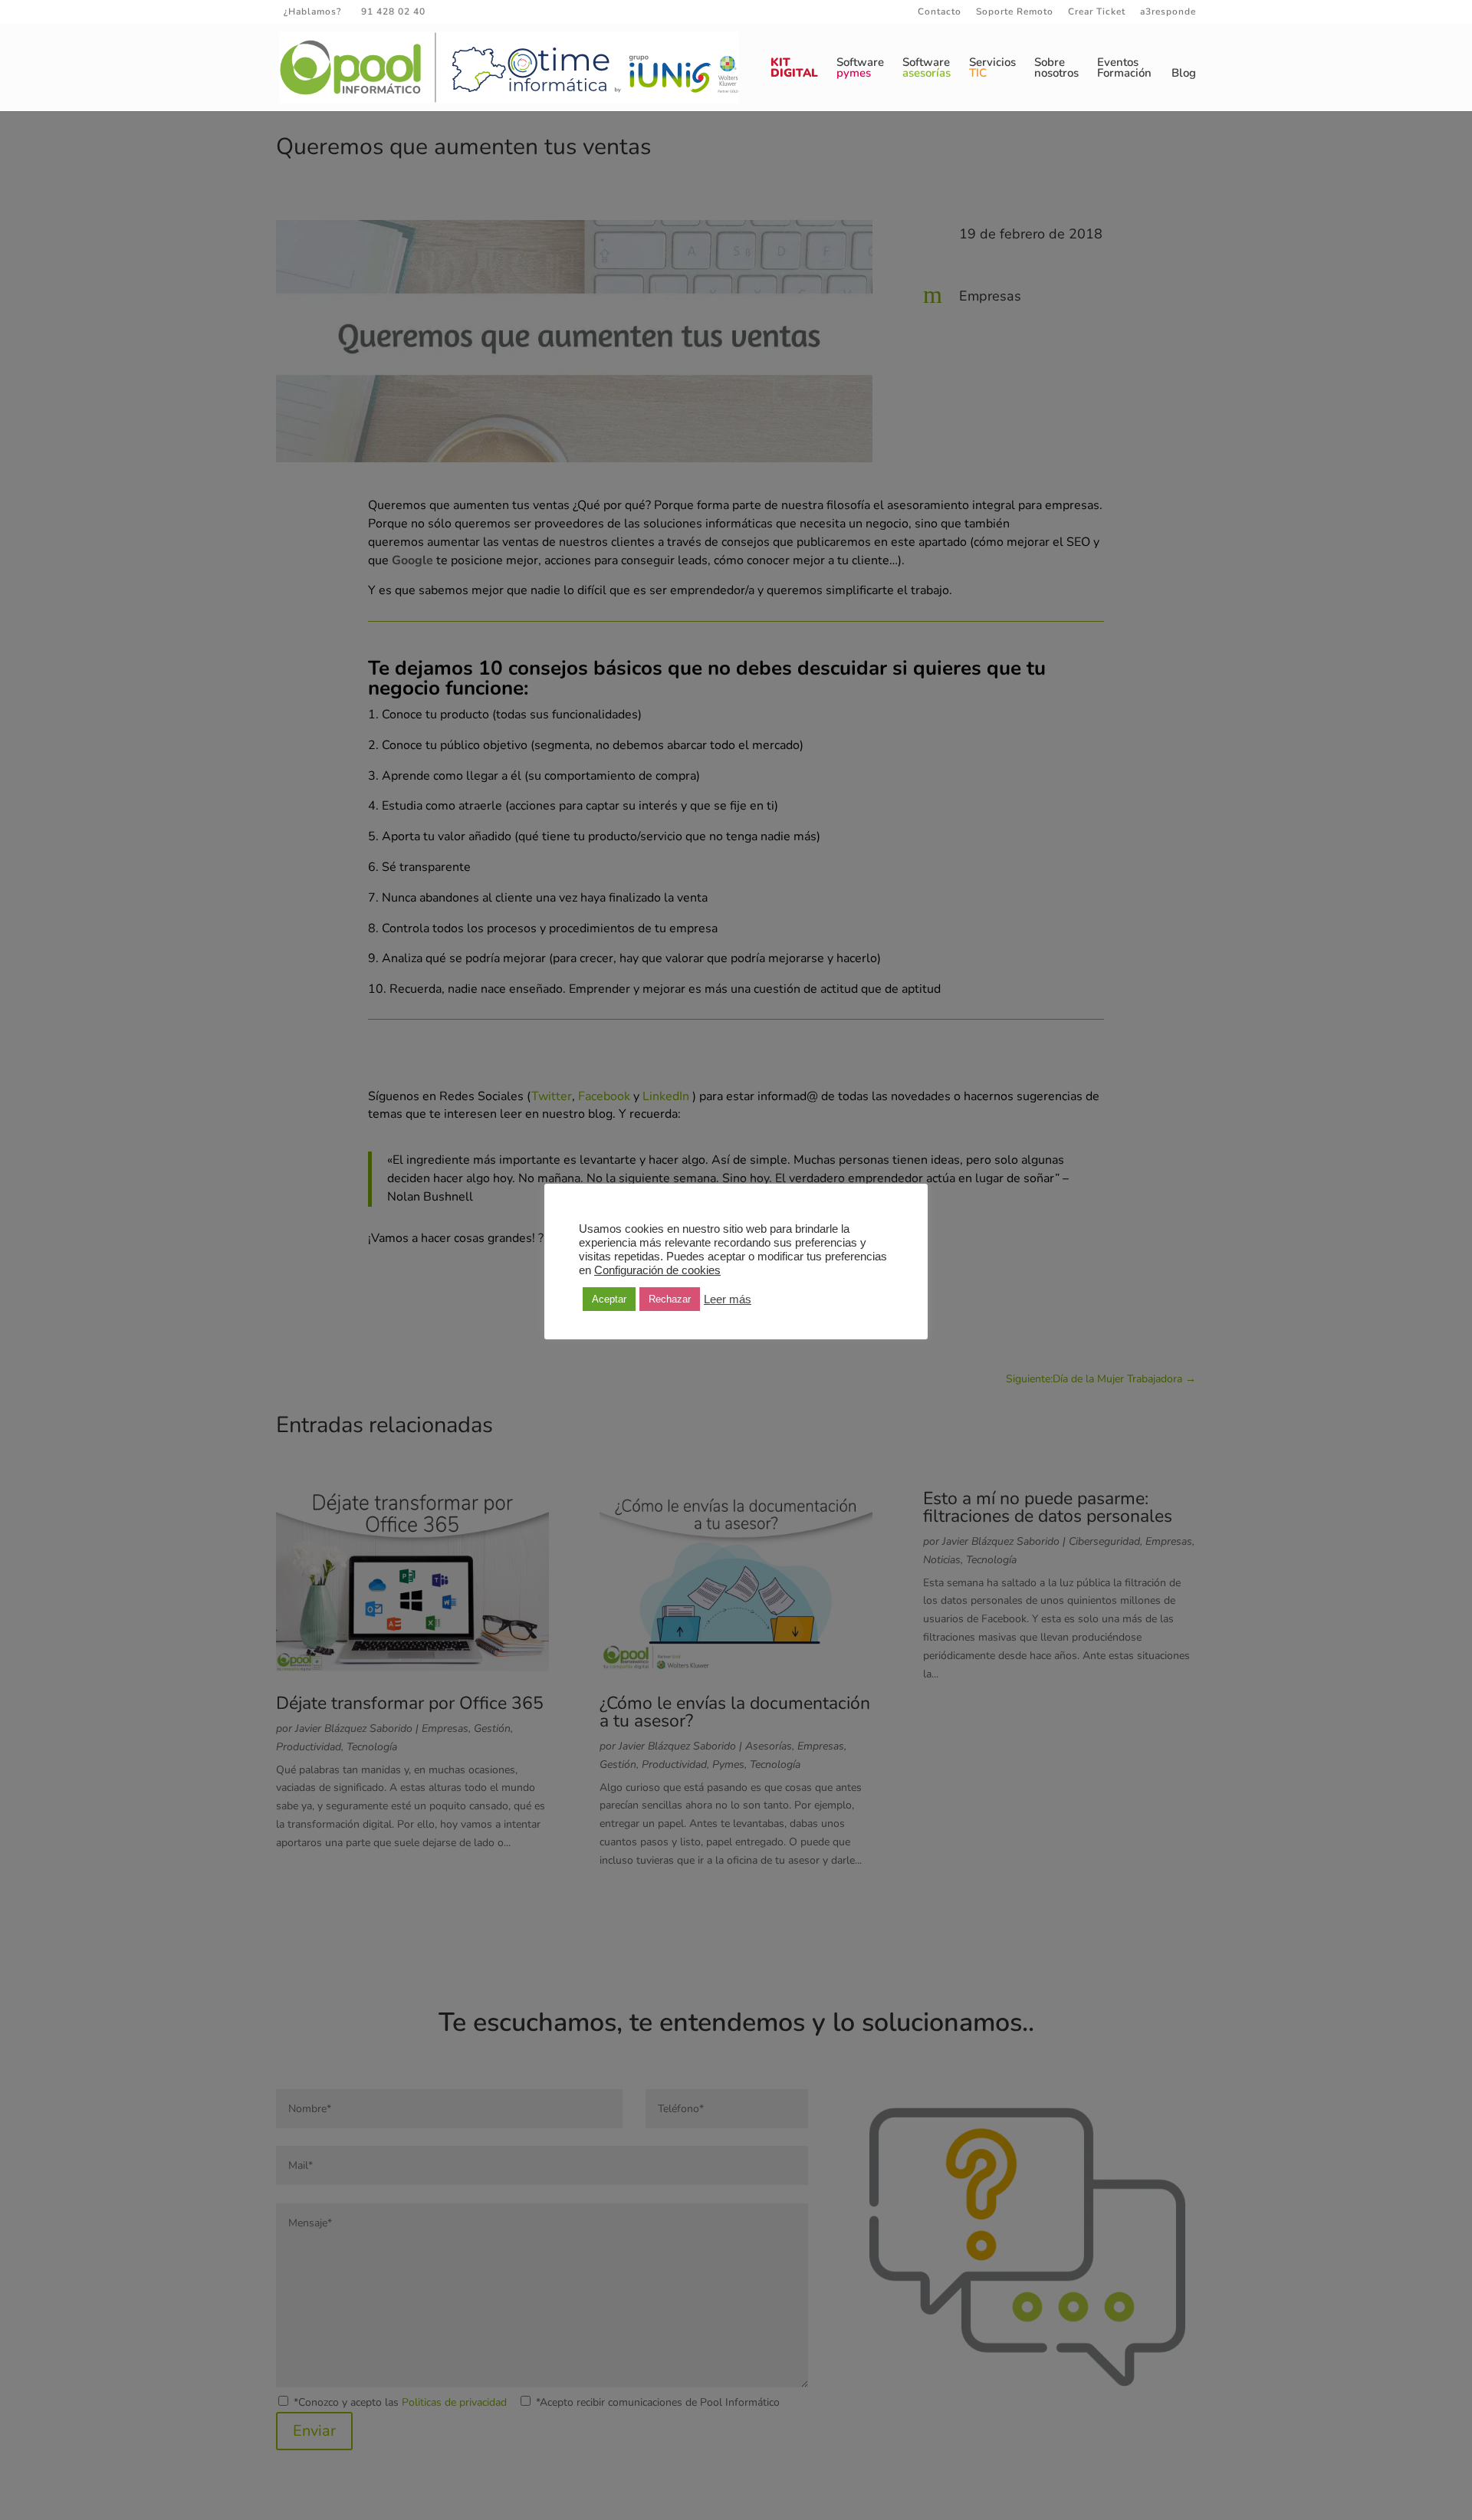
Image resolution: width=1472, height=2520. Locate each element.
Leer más (728, 1299)
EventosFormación (1124, 69)
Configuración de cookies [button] (657, 1270)
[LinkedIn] (495, 11)
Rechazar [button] (670, 1299)
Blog (1184, 74)
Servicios (992, 69)
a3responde (1168, 12)
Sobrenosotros (1056, 69)
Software (860, 69)
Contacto (940, 12)
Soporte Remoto (1015, 12)
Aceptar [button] (609, 1299)
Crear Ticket (1097, 12)
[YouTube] (517, 11)
